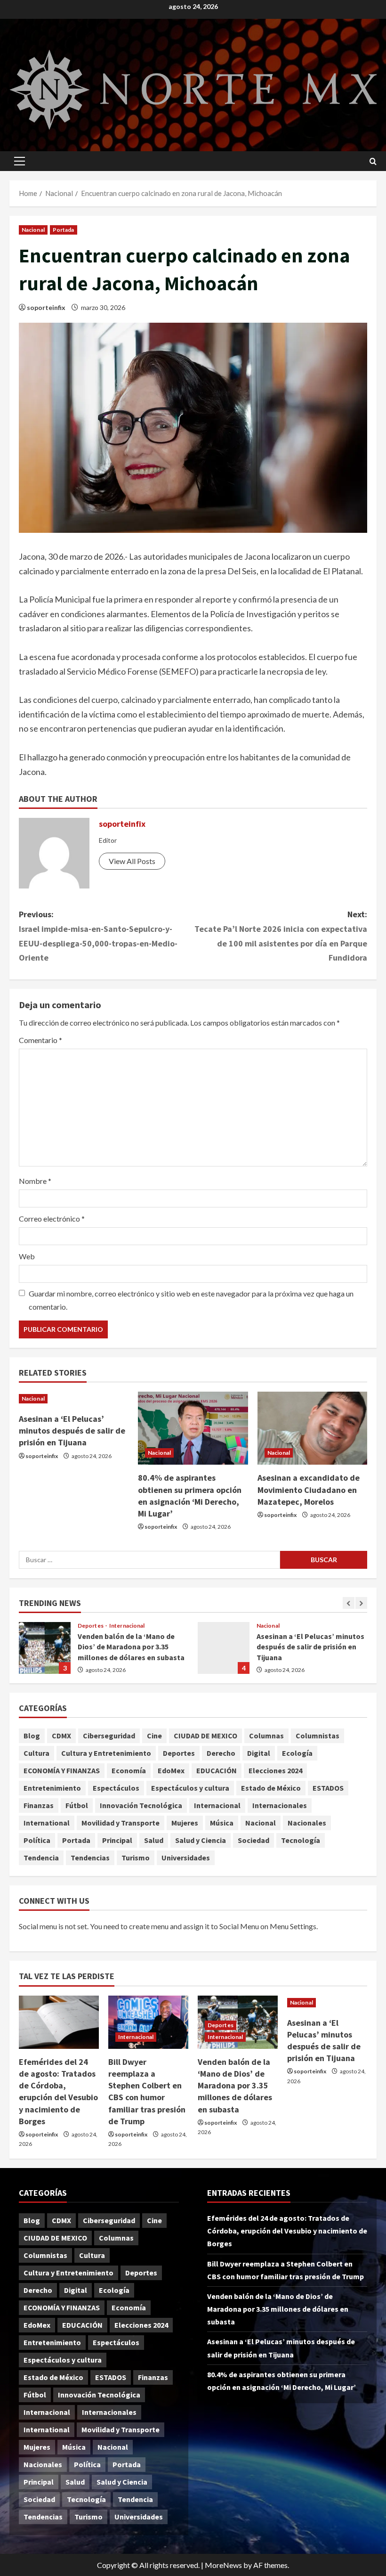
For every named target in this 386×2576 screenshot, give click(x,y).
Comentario (40, 1040)
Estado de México (271, 1788)
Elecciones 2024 (275, 1770)
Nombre (35, 1181)
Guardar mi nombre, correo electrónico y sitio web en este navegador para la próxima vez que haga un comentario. (191, 1300)
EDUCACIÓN (217, 1770)
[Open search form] (373, 161)
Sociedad (253, 1840)
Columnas (266, 1736)
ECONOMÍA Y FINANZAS (62, 1770)
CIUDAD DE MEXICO (205, 1736)
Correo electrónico (52, 1219)
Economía (129, 1770)
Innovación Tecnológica (141, 1805)
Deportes (91, 1626)
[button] (20, 161)
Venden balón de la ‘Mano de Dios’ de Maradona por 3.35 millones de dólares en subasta (45, 1648)
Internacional (127, 1626)
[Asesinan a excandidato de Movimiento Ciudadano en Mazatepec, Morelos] (312, 1428)
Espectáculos (116, 1788)
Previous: (98, 936)
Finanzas (39, 1805)
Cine (154, 1736)
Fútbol (77, 1805)
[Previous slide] (349, 1603)
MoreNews (223, 2565)
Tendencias (90, 1858)
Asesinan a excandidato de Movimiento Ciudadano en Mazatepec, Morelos (309, 1489)
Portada (64, 230)
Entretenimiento (52, 1788)
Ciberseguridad (109, 1736)
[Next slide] (361, 1603)
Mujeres (185, 1823)
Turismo (136, 1858)
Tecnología (301, 1840)
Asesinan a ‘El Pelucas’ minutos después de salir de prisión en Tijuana (72, 1431)
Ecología (297, 1753)
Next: (281, 936)
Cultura (36, 1753)
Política (37, 1840)
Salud (154, 1840)
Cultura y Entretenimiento (106, 1753)
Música (222, 1823)
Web (27, 1256)
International (47, 1823)
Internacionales (280, 1805)
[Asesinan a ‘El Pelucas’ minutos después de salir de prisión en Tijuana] (74, 1399)
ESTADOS (328, 1788)
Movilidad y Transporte (121, 1823)
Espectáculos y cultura (190, 1788)
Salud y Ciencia (201, 1840)
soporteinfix (46, 307)
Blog (32, 1736)
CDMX (61, 1736)
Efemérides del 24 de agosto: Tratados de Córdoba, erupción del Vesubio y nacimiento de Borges (287, 2231)
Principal (117, 1840)
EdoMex (171, 1770)
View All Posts (132, 861)
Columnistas (318, 1736)
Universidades (186, 1858)
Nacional (33, 230)
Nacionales (307, 1823)
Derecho (221, 1753)
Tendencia (41, 1858)
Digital (259, 1753)
